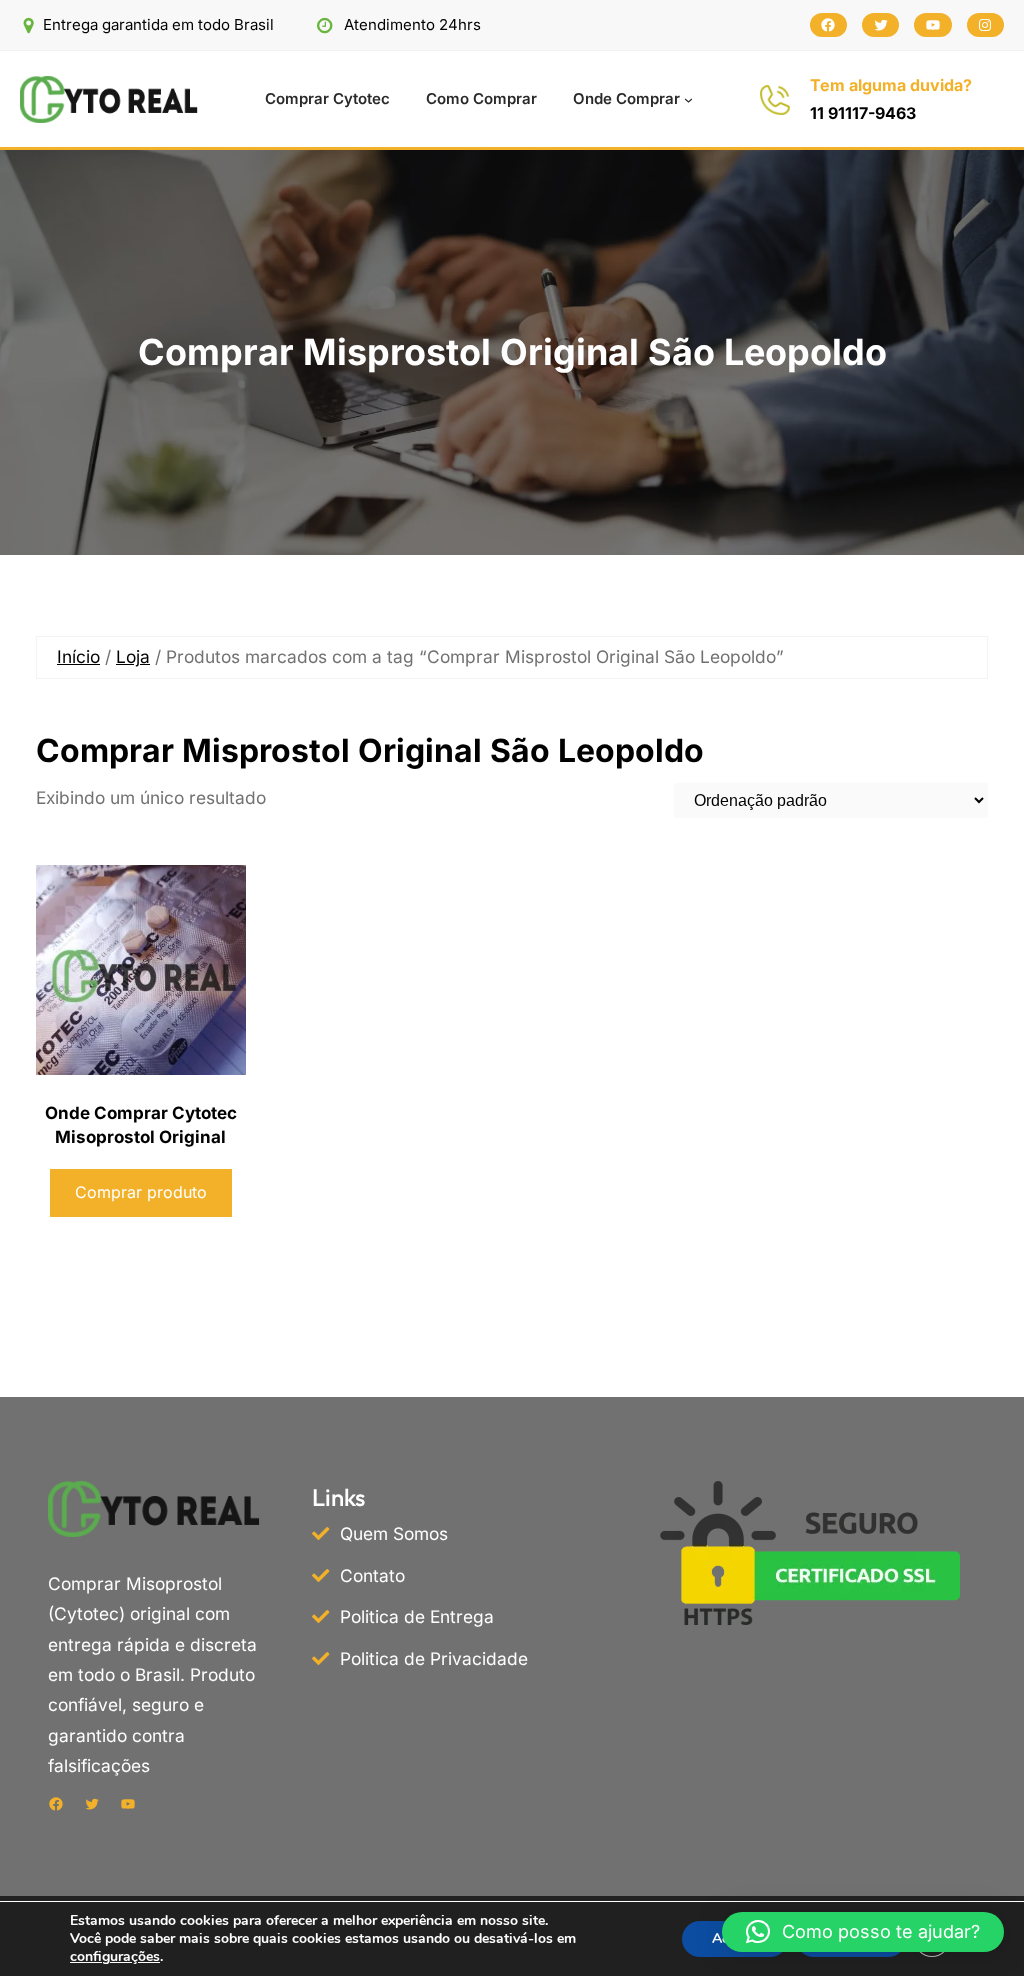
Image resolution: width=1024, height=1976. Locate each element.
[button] (863, 1932)
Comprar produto (141, 1192)
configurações (115, 1957)
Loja (133, 656)
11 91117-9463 (863, 113)
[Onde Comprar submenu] (688, 99)
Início (78, 656)
